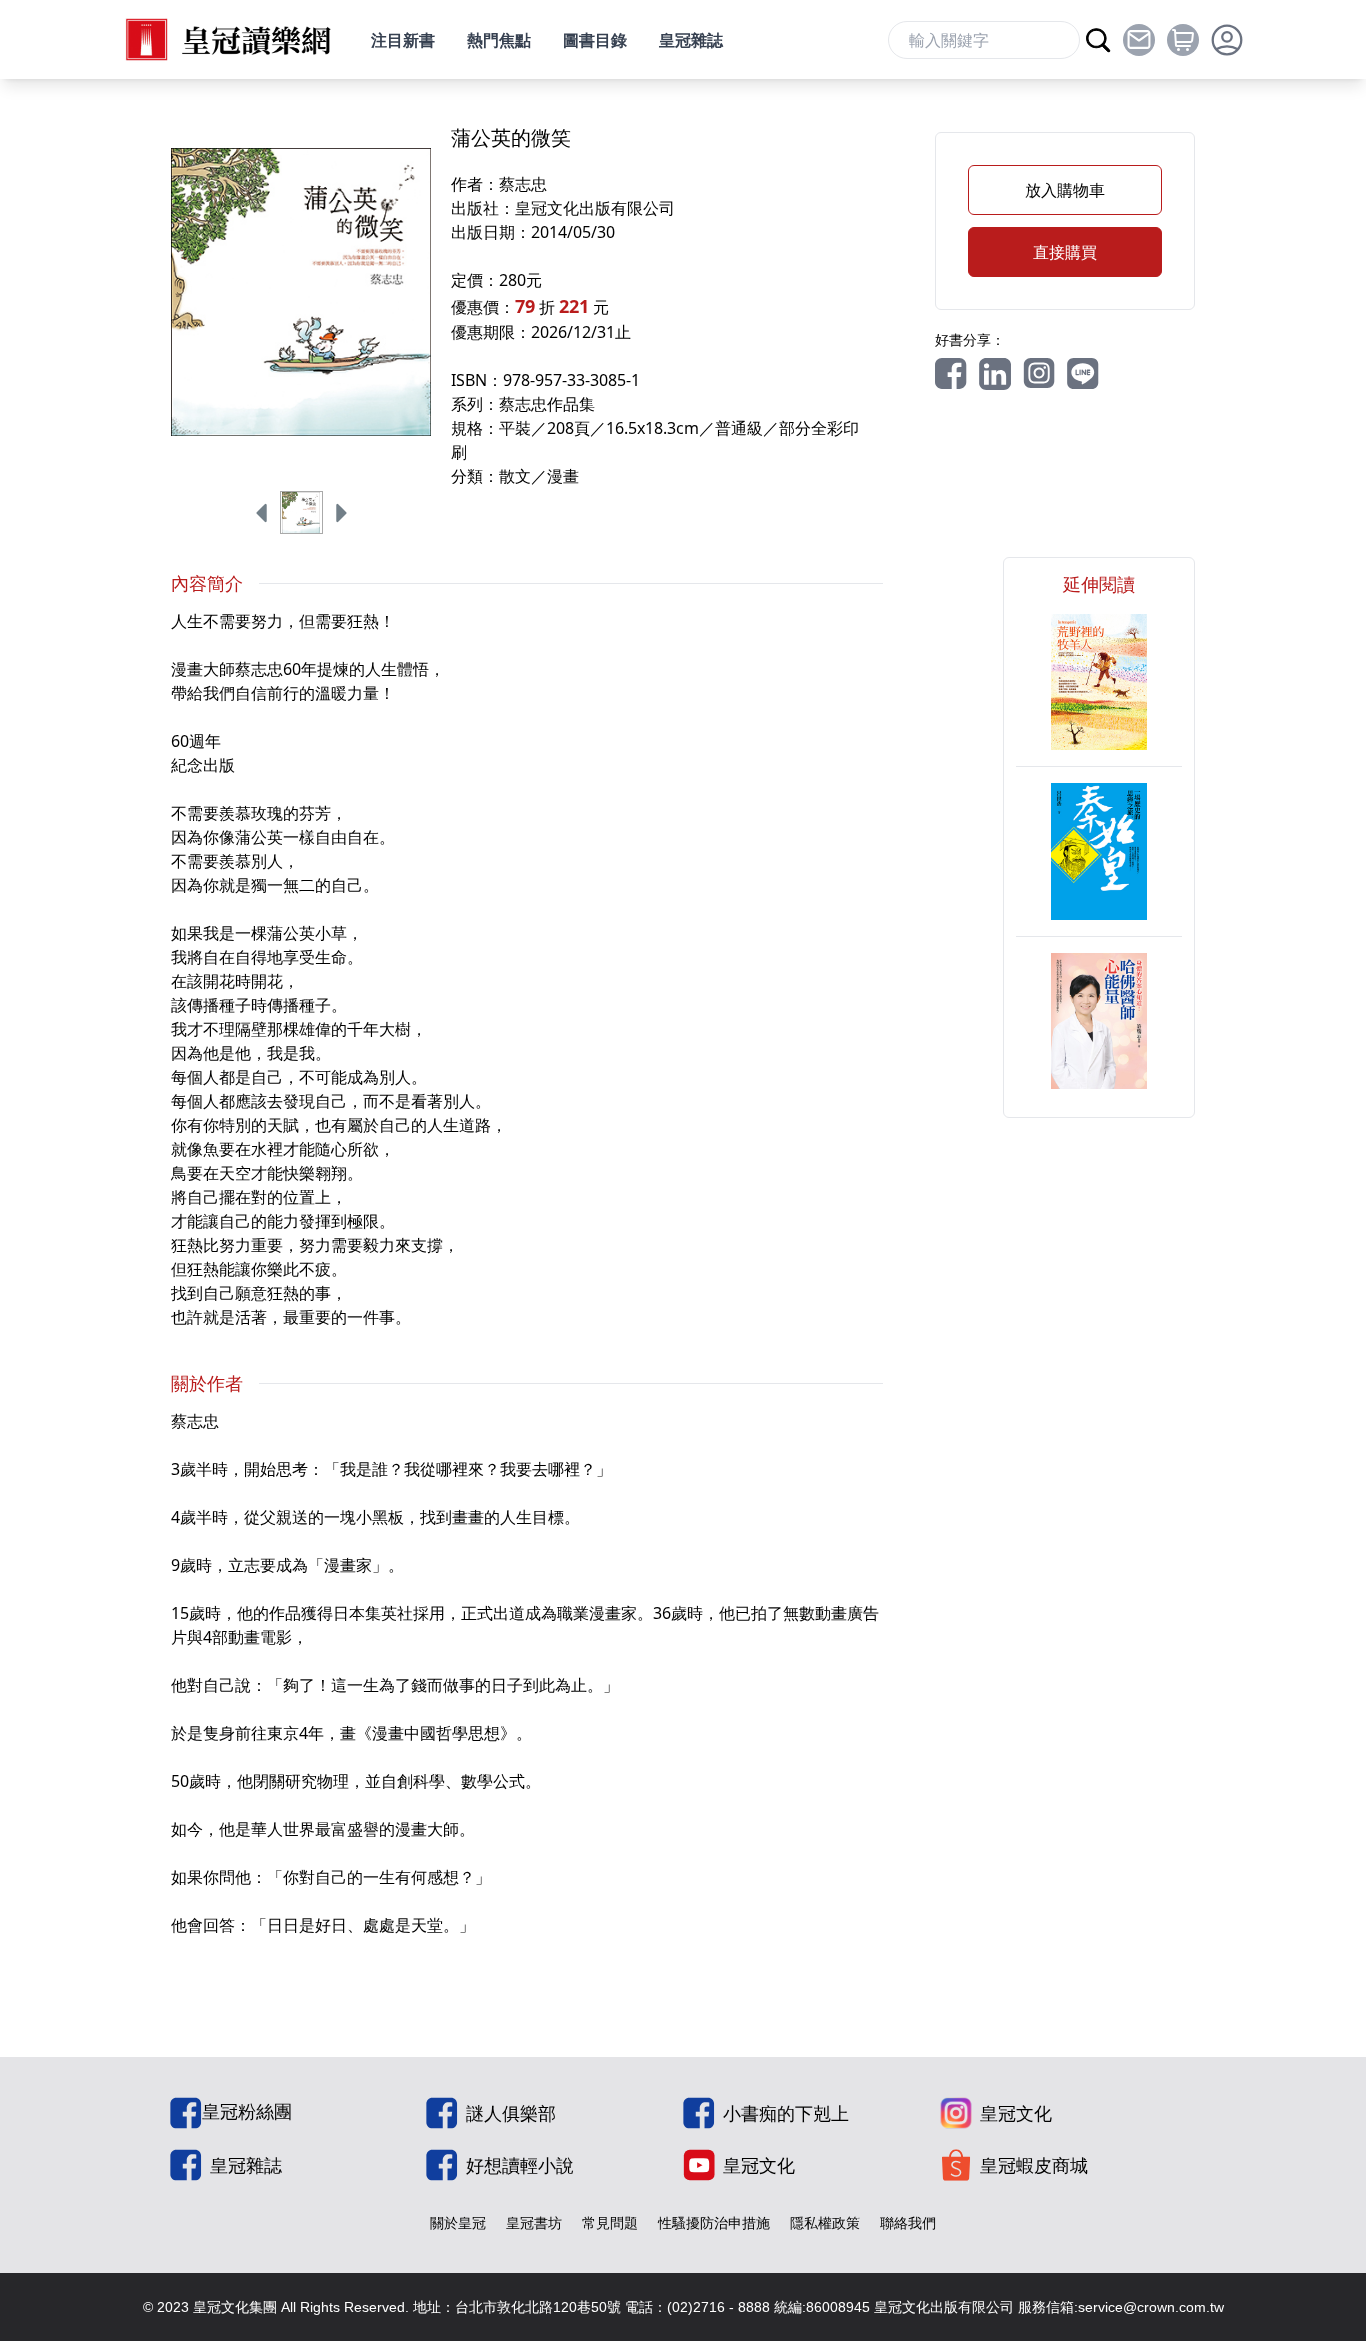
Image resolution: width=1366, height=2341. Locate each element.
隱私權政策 (825, 2222)
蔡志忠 (523, 184)
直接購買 (1065, 252)
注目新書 (403, 40)
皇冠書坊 (534, 2222)
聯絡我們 (908, 2222)
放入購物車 (1065, 190)
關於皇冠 (458, 2222)
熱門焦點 (499, 40)
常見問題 (610, 2222)
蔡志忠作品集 (547, 404)
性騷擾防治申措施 (714, 2222)
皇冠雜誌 (691, 40)
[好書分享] (951, 374)
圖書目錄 (595, 40)
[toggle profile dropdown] (1227, 40)
